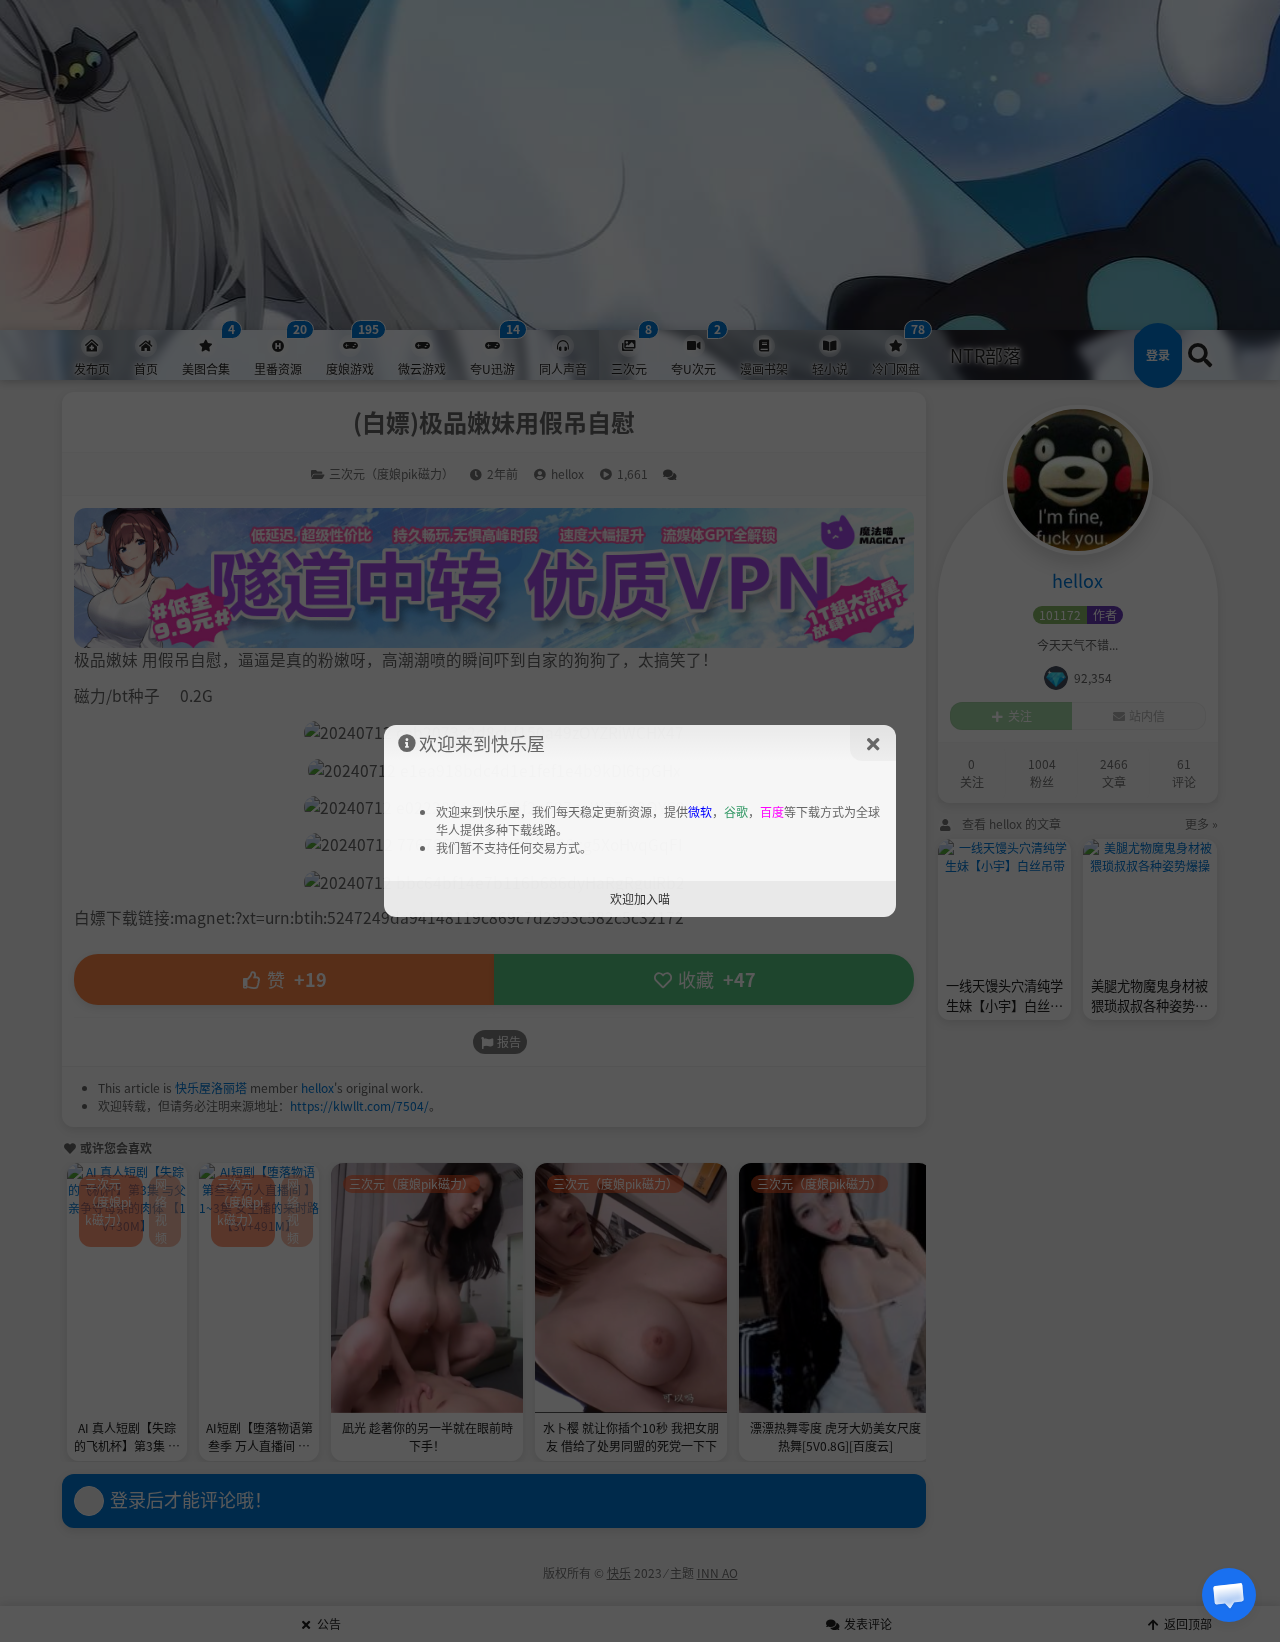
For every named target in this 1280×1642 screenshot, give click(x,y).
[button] (1229, 1595)
